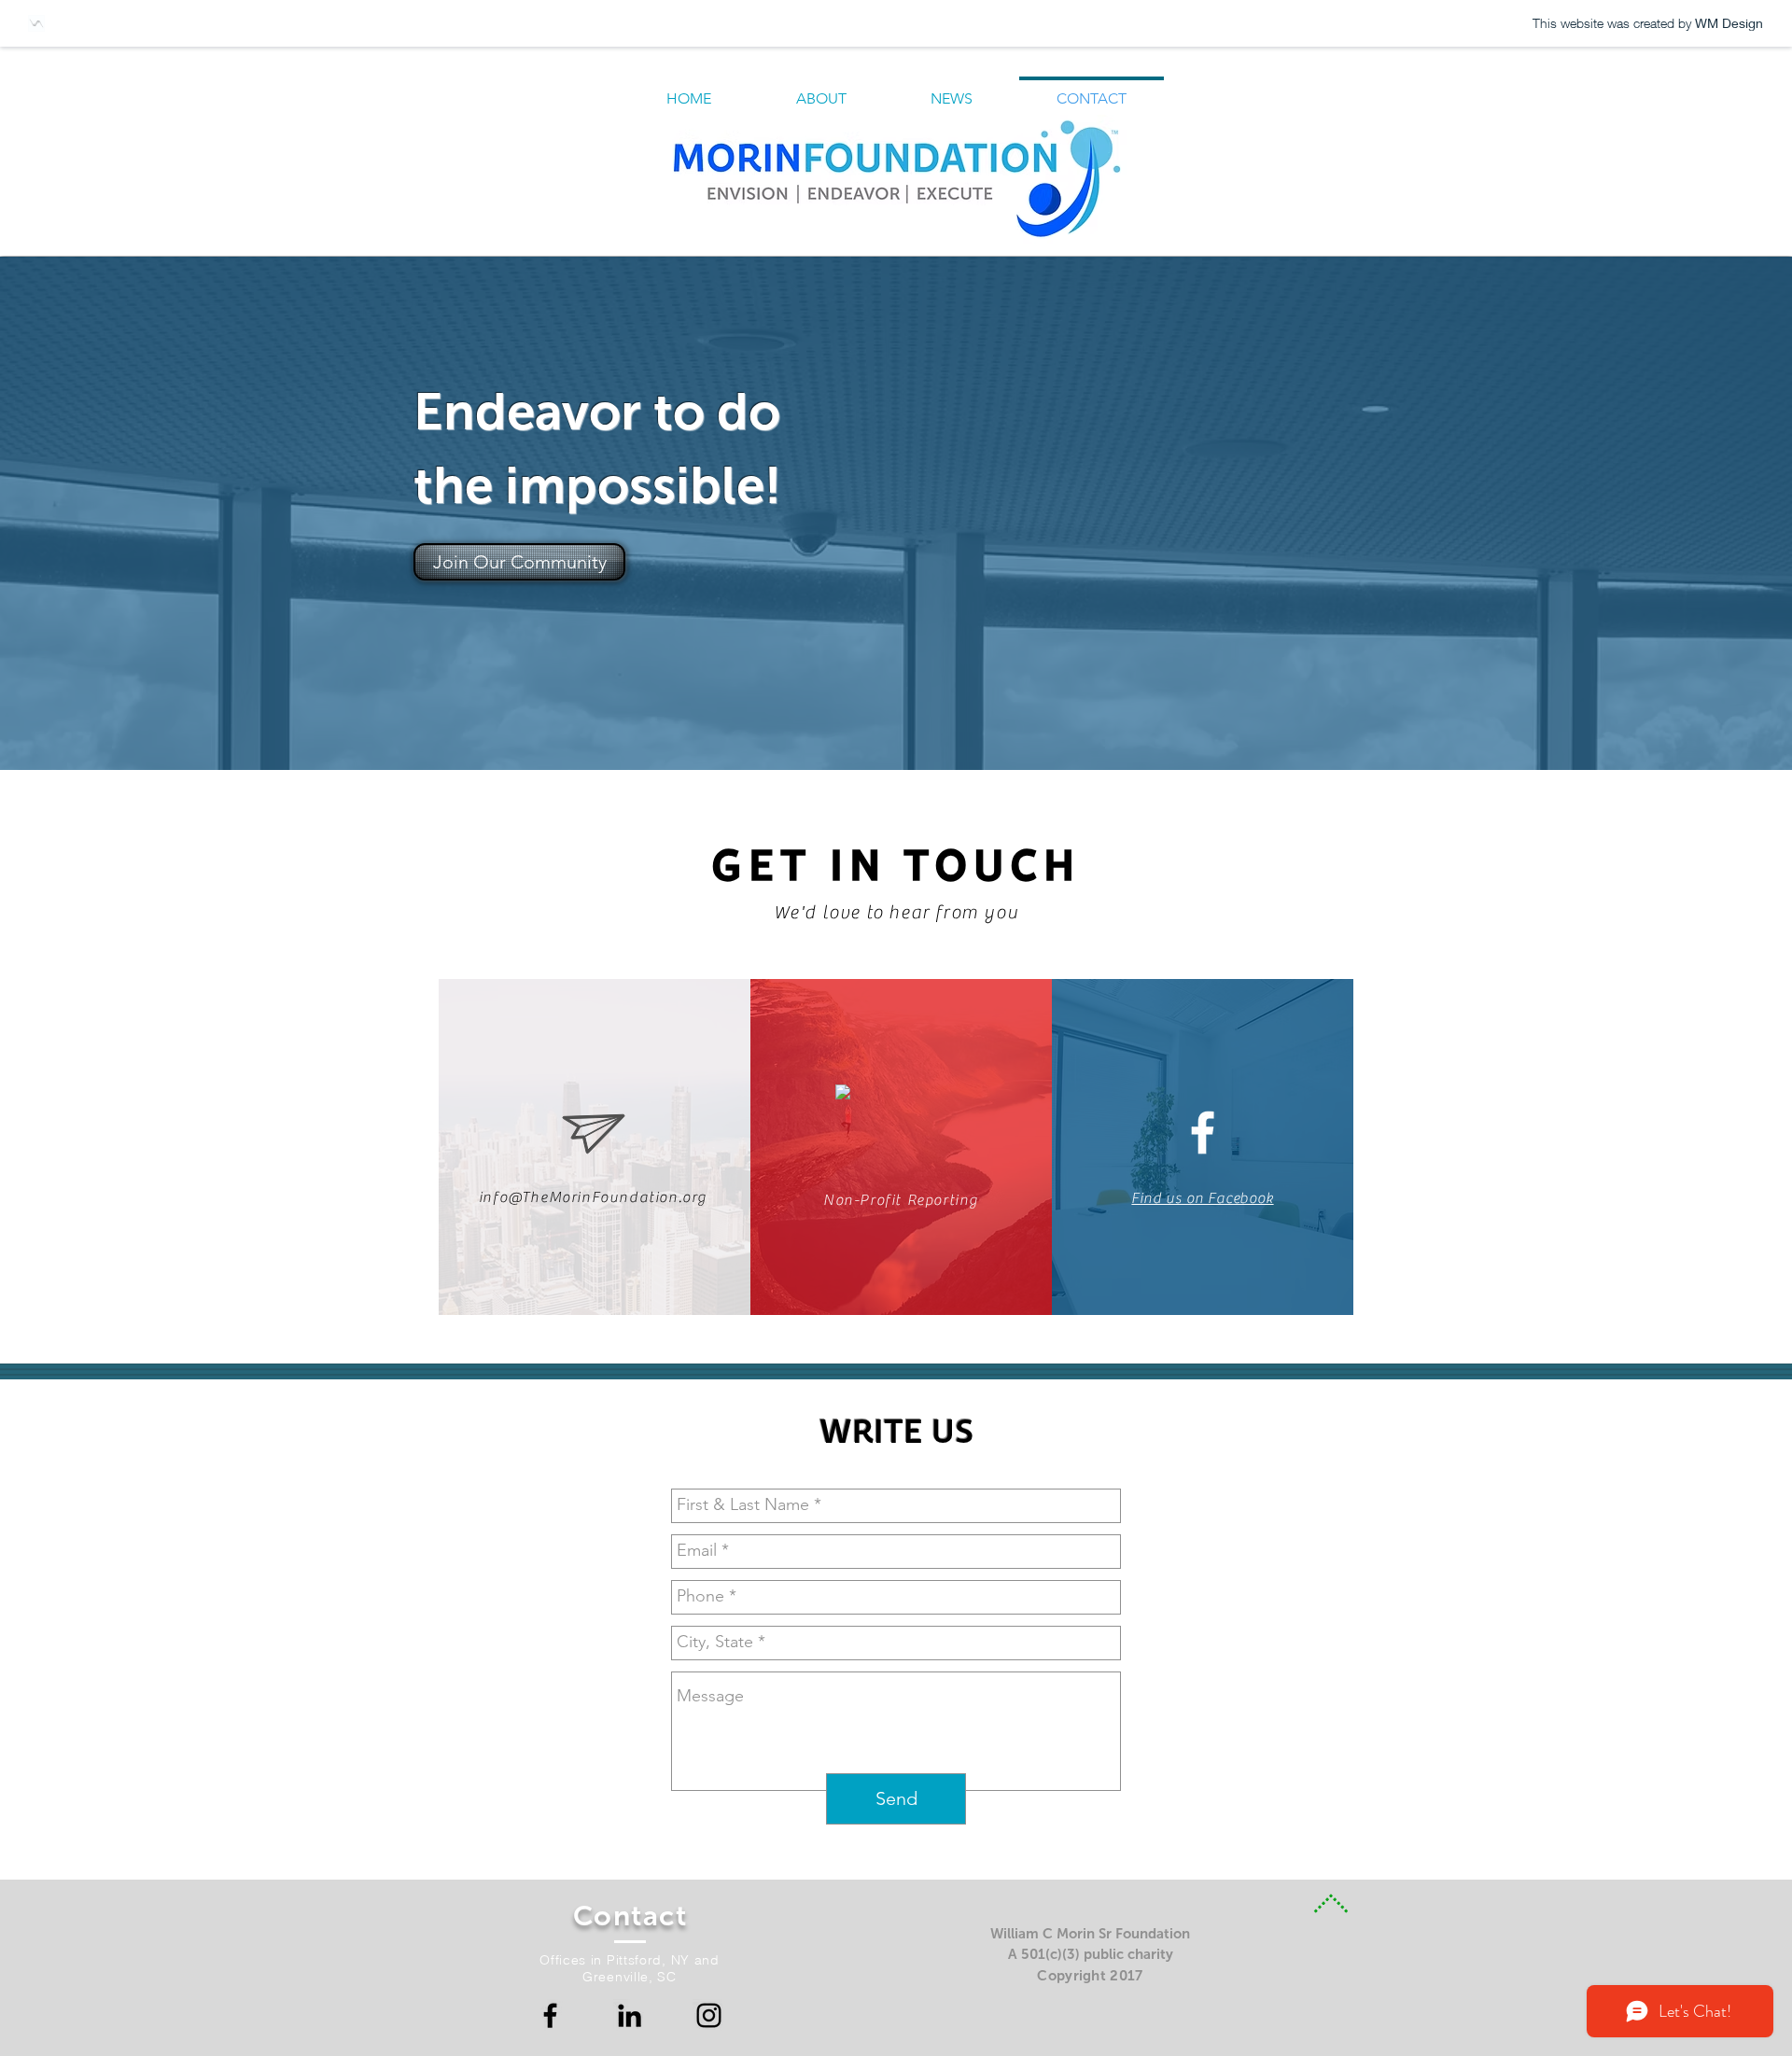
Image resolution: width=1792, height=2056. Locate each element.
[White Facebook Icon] (1203, 1133)
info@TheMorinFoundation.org (593, 1197)
